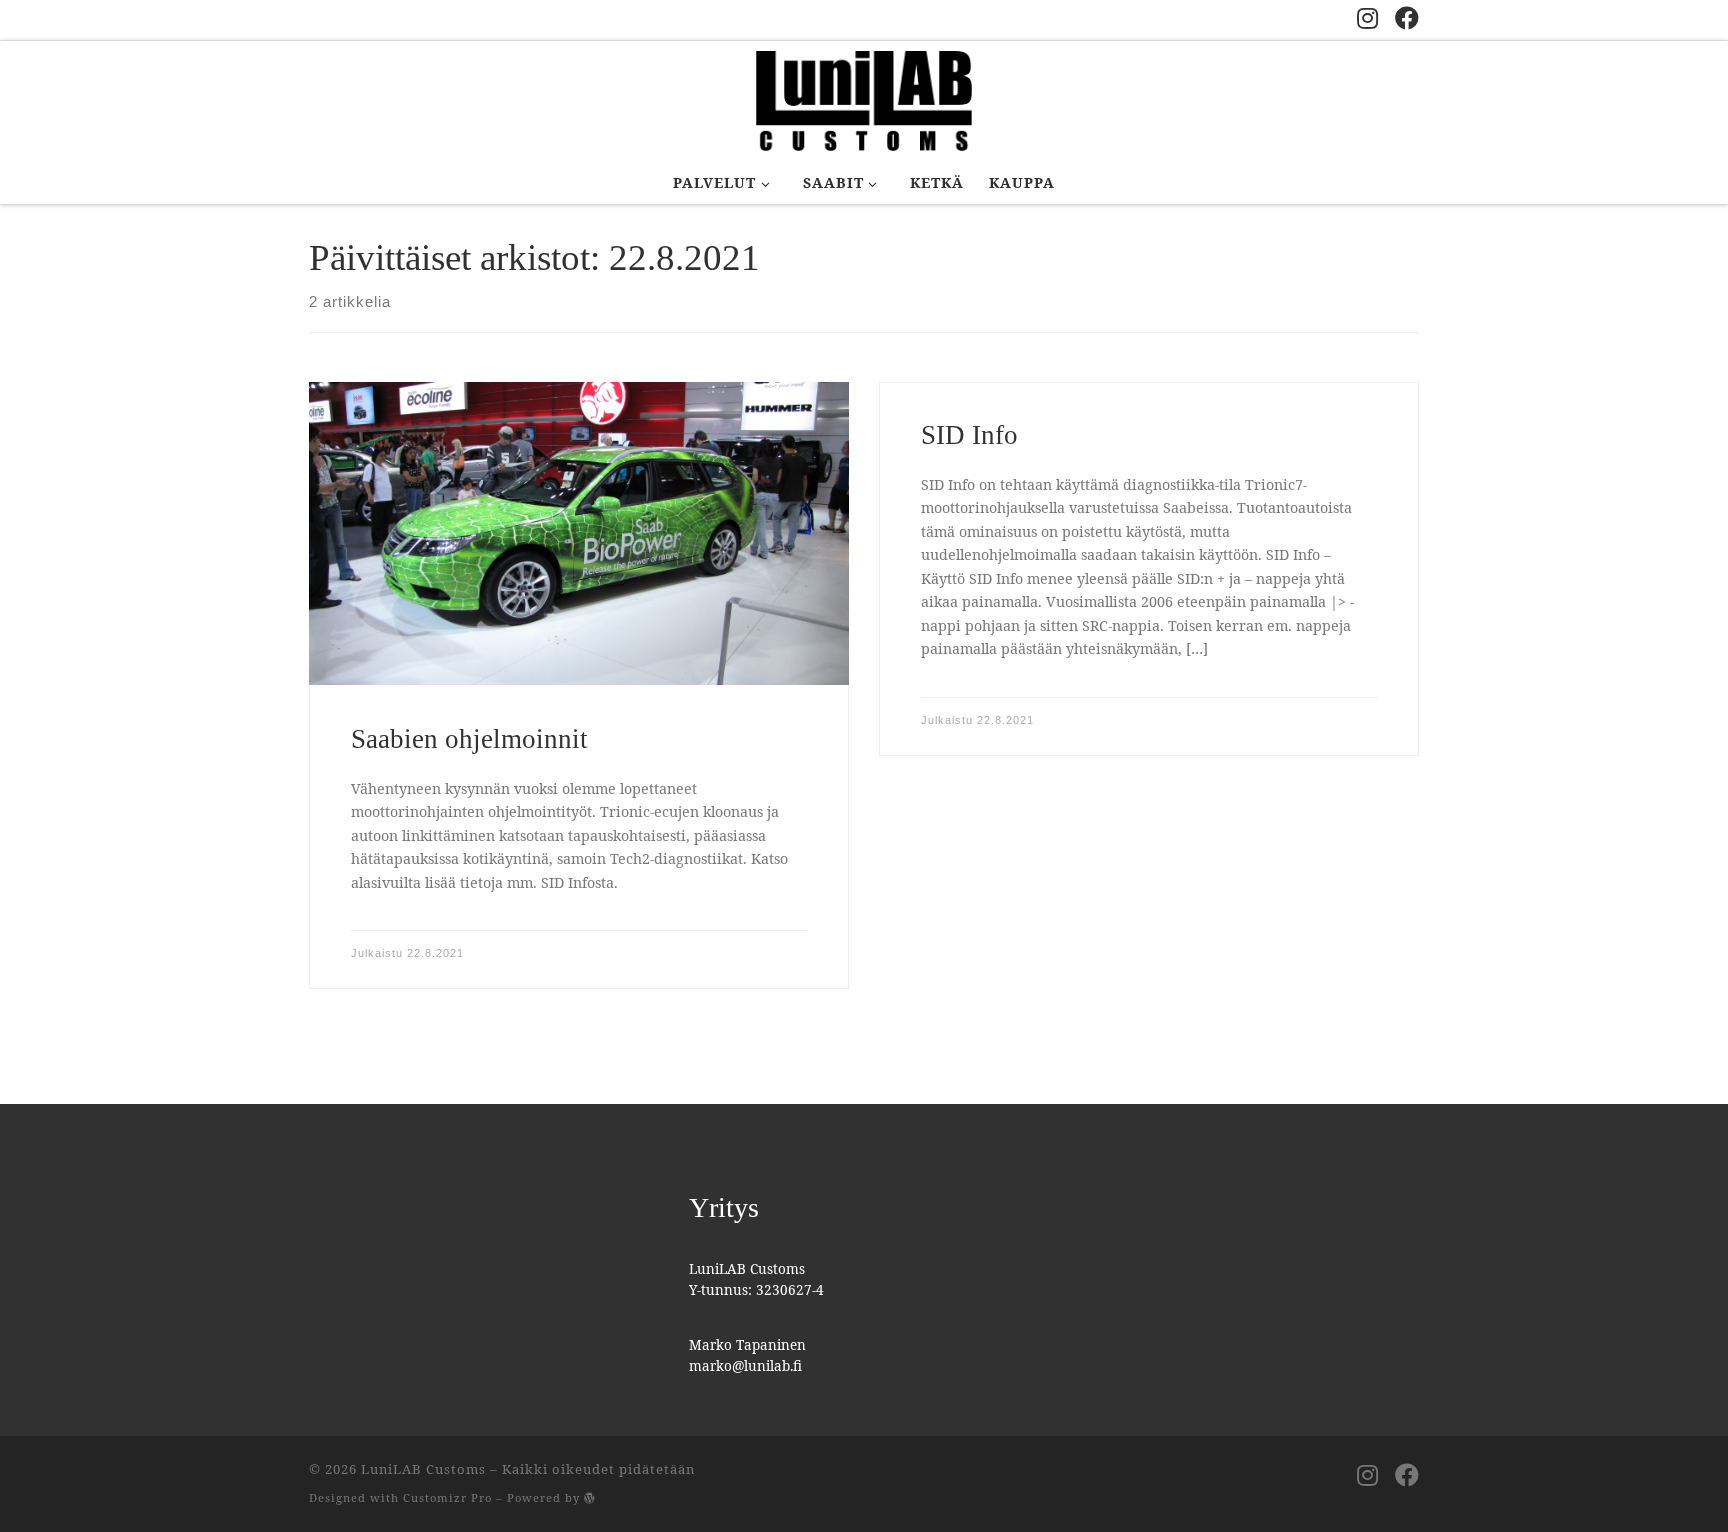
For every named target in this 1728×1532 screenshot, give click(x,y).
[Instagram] (1367, 18)
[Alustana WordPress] (590, 1497)
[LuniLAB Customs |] (864, 97)
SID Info (969, 435)
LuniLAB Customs (423, 1469)
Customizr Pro (447, 1497)
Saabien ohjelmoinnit (469, 739)
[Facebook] (1407, 18)
